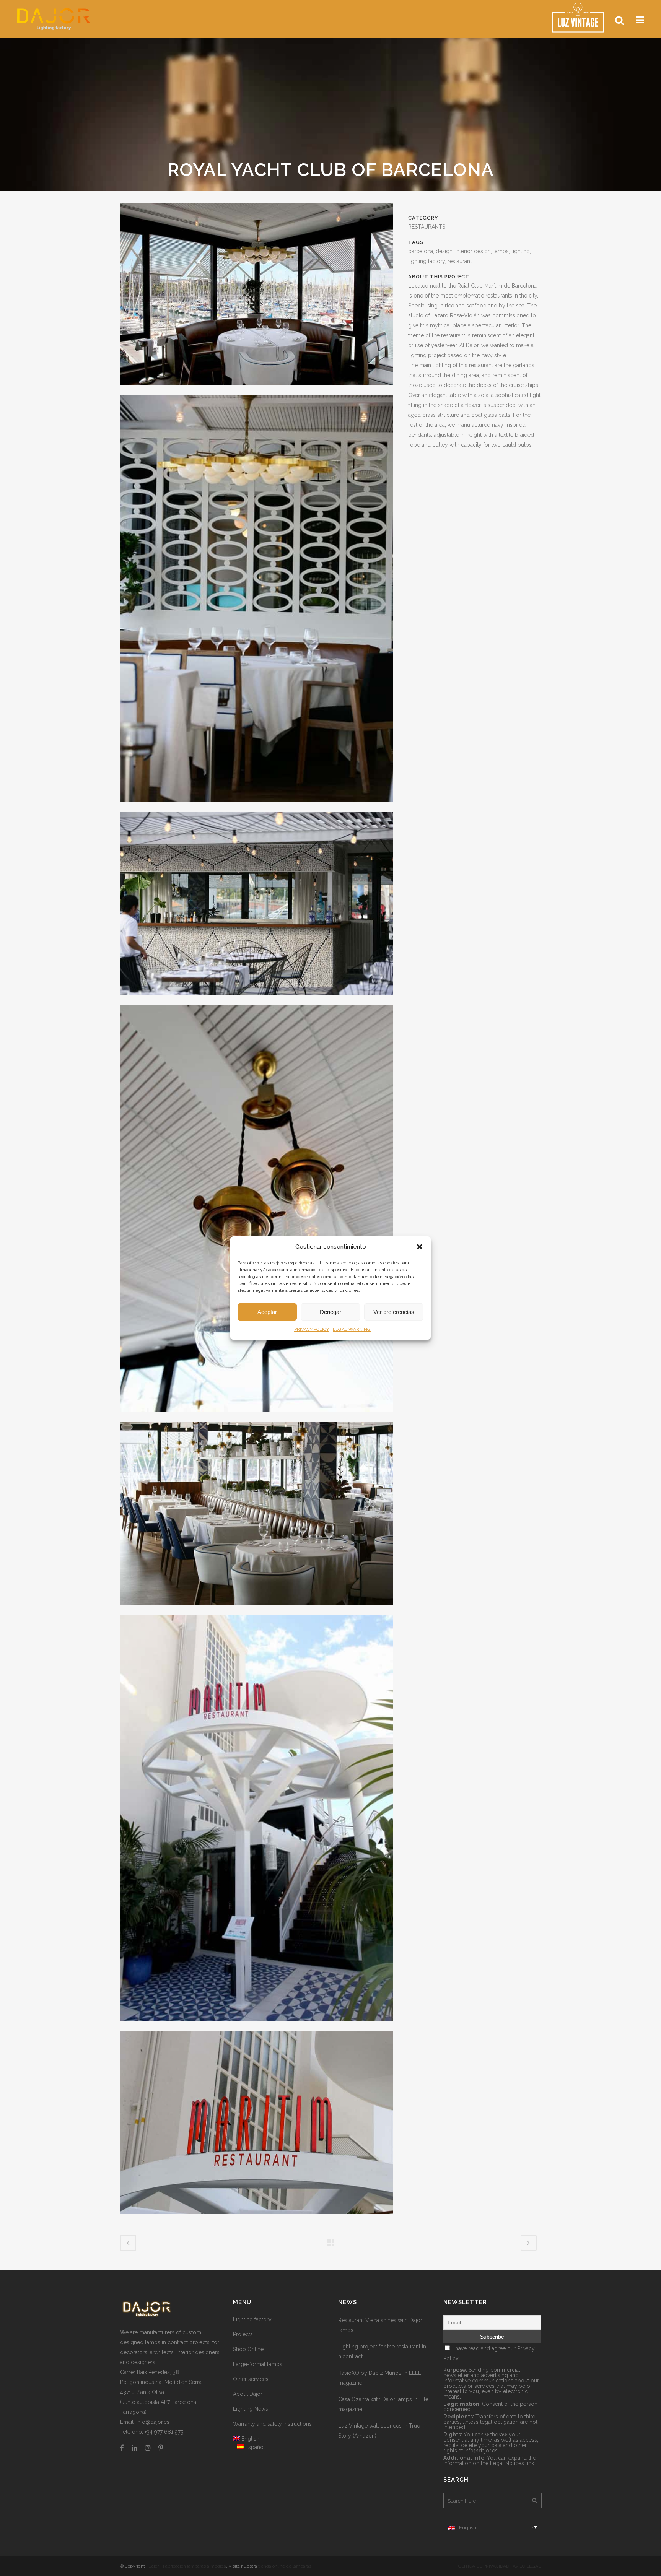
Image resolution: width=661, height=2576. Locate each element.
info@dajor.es (153, 2422)
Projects (243, 2334)
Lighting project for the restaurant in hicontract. (382, 2352)
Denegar (330, 1312)
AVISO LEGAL (527, 2566)
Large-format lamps (258, 2364)
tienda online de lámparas (285, 2566)
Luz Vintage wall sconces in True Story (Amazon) (379, 2431)
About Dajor (248, 2394)
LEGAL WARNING (352, 1329)
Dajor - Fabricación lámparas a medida (187, 2566)
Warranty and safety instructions (272, 2424)
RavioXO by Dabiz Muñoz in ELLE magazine (380, 2378)
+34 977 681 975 (164, 2432)
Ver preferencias (394, 1312)
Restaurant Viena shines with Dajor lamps (380, 2325)
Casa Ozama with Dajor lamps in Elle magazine (383, 2404)
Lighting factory (252, 2319)
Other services (251, 2379)
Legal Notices (507, 2463)
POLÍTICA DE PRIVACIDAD (482, 2566)
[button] (420, 1247)
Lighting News (251, 2409)
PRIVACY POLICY (312, 1329)
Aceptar (267, 1312)
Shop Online (248, 2349)
